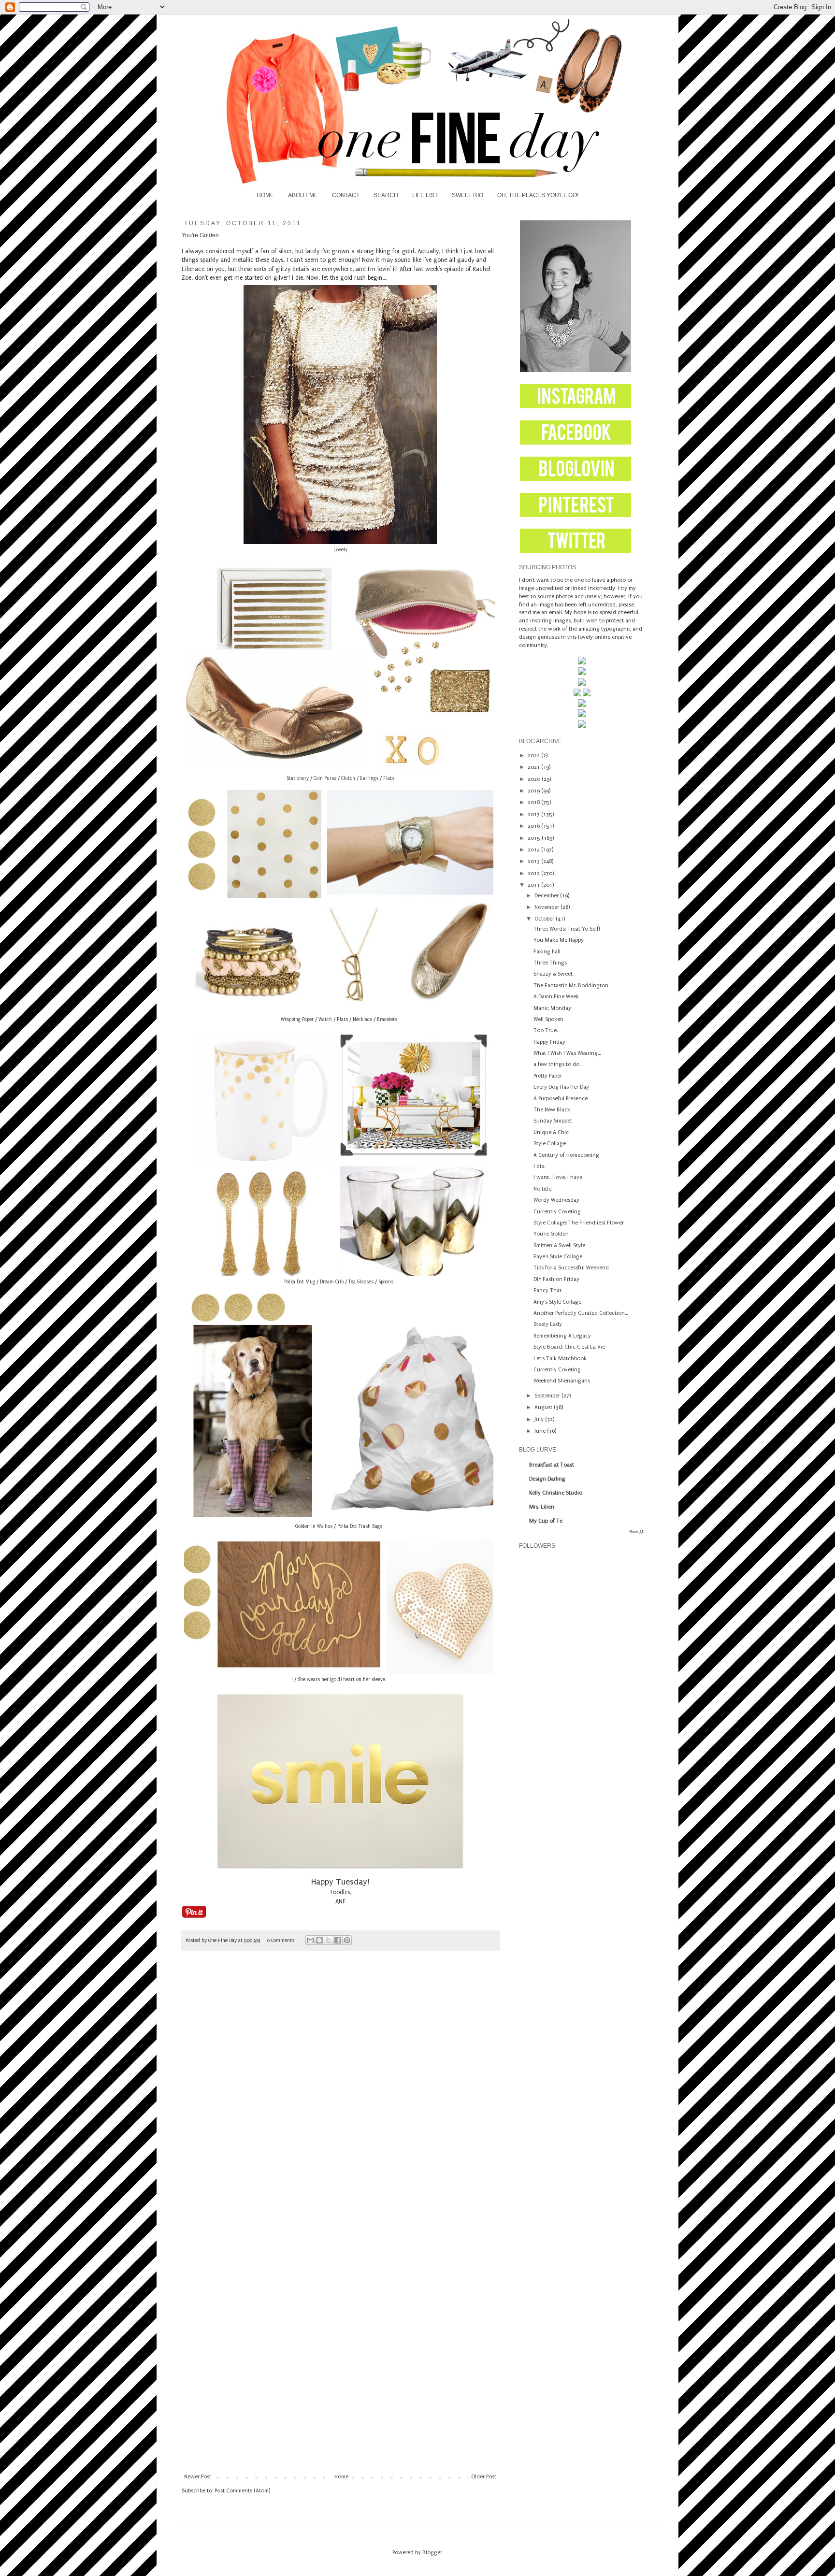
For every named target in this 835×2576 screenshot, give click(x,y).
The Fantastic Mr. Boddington (571, 986)
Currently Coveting (557, 1212)
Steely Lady (548, 1324)
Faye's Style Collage (558, 1257)
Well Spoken (548, 1019)
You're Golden (551, 1234)
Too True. (546, 1030)
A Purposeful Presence (561, 1099)
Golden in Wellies (314, 1526)
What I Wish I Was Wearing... (567, 1053)
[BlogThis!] (319, 1940)
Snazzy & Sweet (553, 974)
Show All (637, 1532)
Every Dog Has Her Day (561, 1087)
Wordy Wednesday (556, 1200)
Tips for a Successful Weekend (571, 1268)
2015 (535, 838)
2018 (534, 802)
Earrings (369, 778)
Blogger (432, 2553)
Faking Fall (547, 952)
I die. (539, 1166)
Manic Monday (552, 1008)
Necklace (362, 1020)
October (545, 919)
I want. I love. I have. (558, 1177)
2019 (534, 791)
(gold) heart (342, 1680)
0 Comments (281, 1941)
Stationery (298, 778)
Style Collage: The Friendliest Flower (579, 1223)
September (548, 1396)
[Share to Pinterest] (347, 1940)
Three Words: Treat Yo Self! (567, 929)
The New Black (552, 1110)
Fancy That (547, 1290)
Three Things (550, 963)
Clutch (348, 778)
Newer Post (198, 2477)
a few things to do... (558, 1064)
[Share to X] (329, 1940)
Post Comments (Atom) (242, 2491)
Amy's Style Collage (557, 1302)
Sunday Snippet (553, 1121)
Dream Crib (332, 1282)
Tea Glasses (361, 1282)
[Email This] (310, 1940)
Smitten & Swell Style (559, 1245)
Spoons (386, 1282)
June (541, 1431)
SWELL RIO (468, 195)
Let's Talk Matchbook (560, 1359)
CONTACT (346, 195)
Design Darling (547, 1479)
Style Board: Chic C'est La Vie (569, 1347)
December (547, 896)
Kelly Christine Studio (556, 1493)
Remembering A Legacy (562, 1336)
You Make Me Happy (559, 940)
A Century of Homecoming (566, 1155)
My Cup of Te (546, 1521)
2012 (534, 873)
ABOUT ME (303, 195)
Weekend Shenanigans (562, 1381)
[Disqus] (340, 2094)
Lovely (340, 550)
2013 (534, 861)
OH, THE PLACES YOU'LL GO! (538, 195)
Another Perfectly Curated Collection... (581, 1313)
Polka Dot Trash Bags (360, 1526)
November (547, 907)
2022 (534, 756)
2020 (535, 779)
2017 (534, 814)
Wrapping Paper (297, 1020)
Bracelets (387, 1020)
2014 (534, 850)
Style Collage (550, 1144)
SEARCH (386, 195)
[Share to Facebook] (338, 1940)
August (544, 1407)
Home (341, 2477)
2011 (534, 885)
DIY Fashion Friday (556, 1279)
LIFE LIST (425, 195)
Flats (388, 778)
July (540, 1419)
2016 (534, 826)
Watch (325, 1020)
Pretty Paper (548, 1076)
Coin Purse (325, 778)
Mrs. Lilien (542, 1507)
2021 (534, 767)
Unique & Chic (551, 1132)
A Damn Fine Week (556, 997)
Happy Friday (549, 1042)
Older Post (484, 2477)
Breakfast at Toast (552, 1465)
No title (542, 1189)
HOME (265, 195)
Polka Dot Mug (300, 1282)
